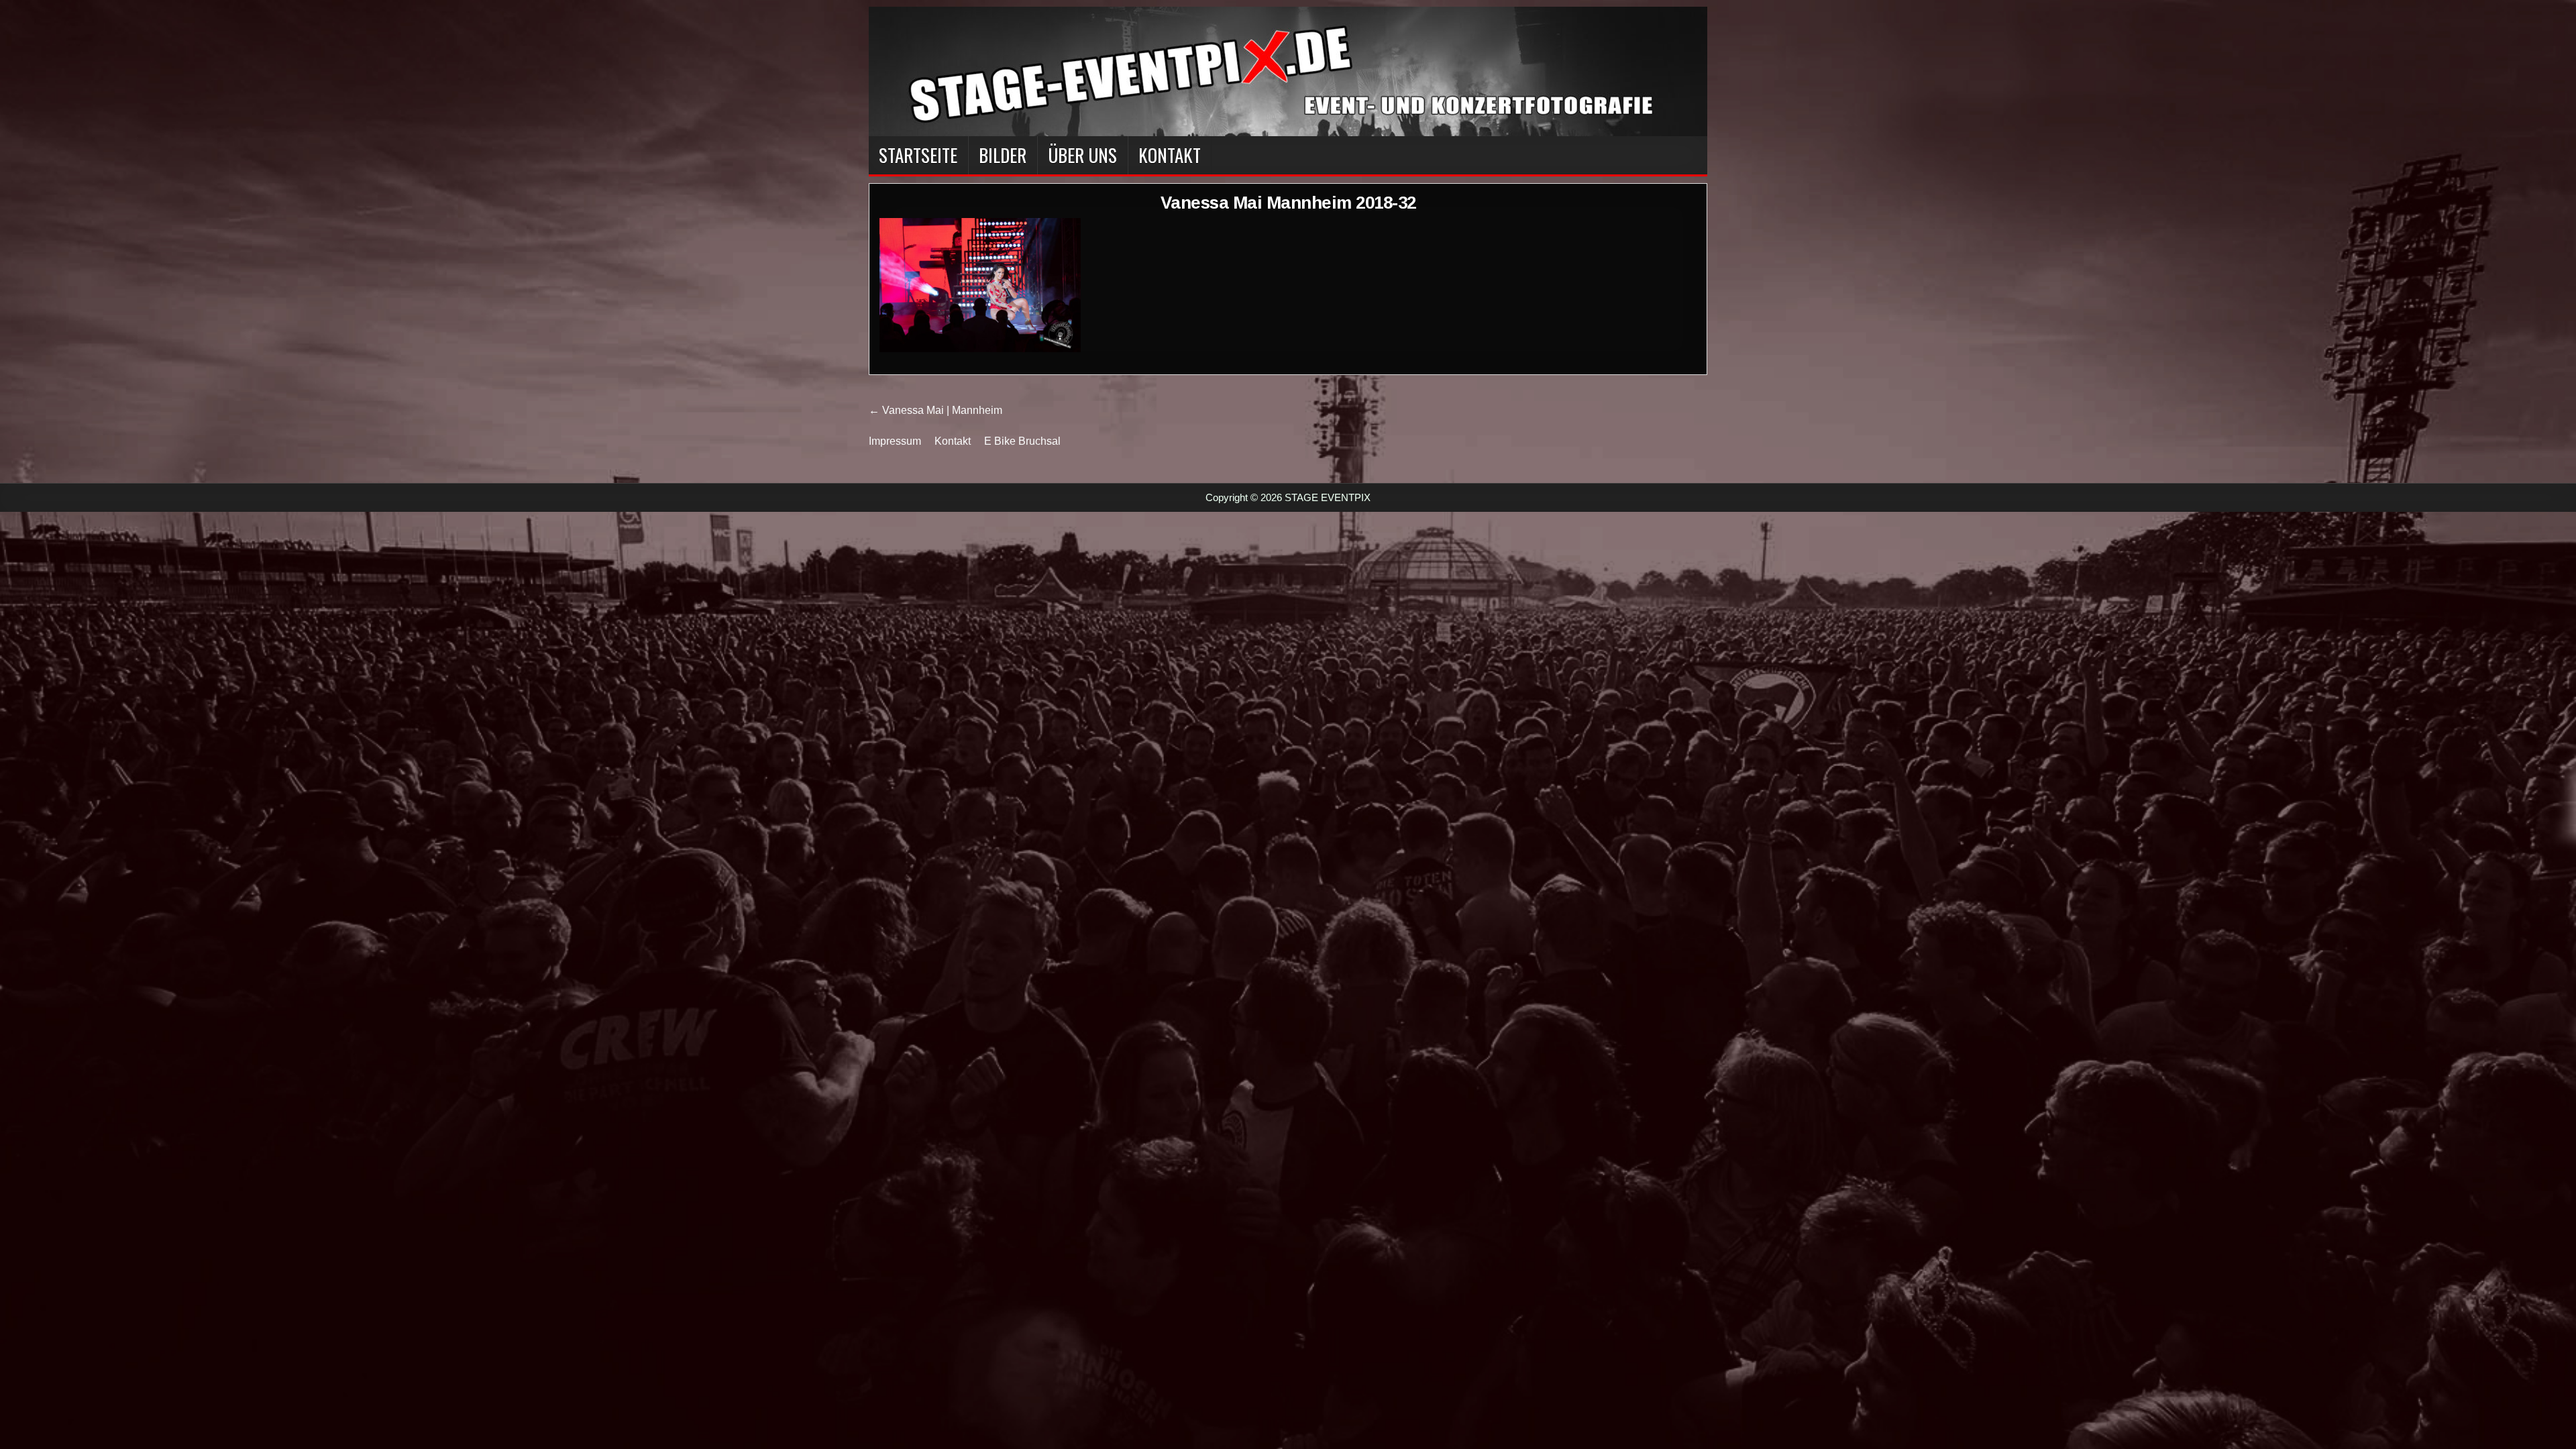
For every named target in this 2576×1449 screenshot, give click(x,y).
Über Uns (1082, 155)
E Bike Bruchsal (1022, 441)
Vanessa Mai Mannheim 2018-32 (1288, 203)
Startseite (918, 155)
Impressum (895, 441)
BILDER (1003, 155)
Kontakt (1170, 155)
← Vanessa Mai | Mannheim (935, 410)
